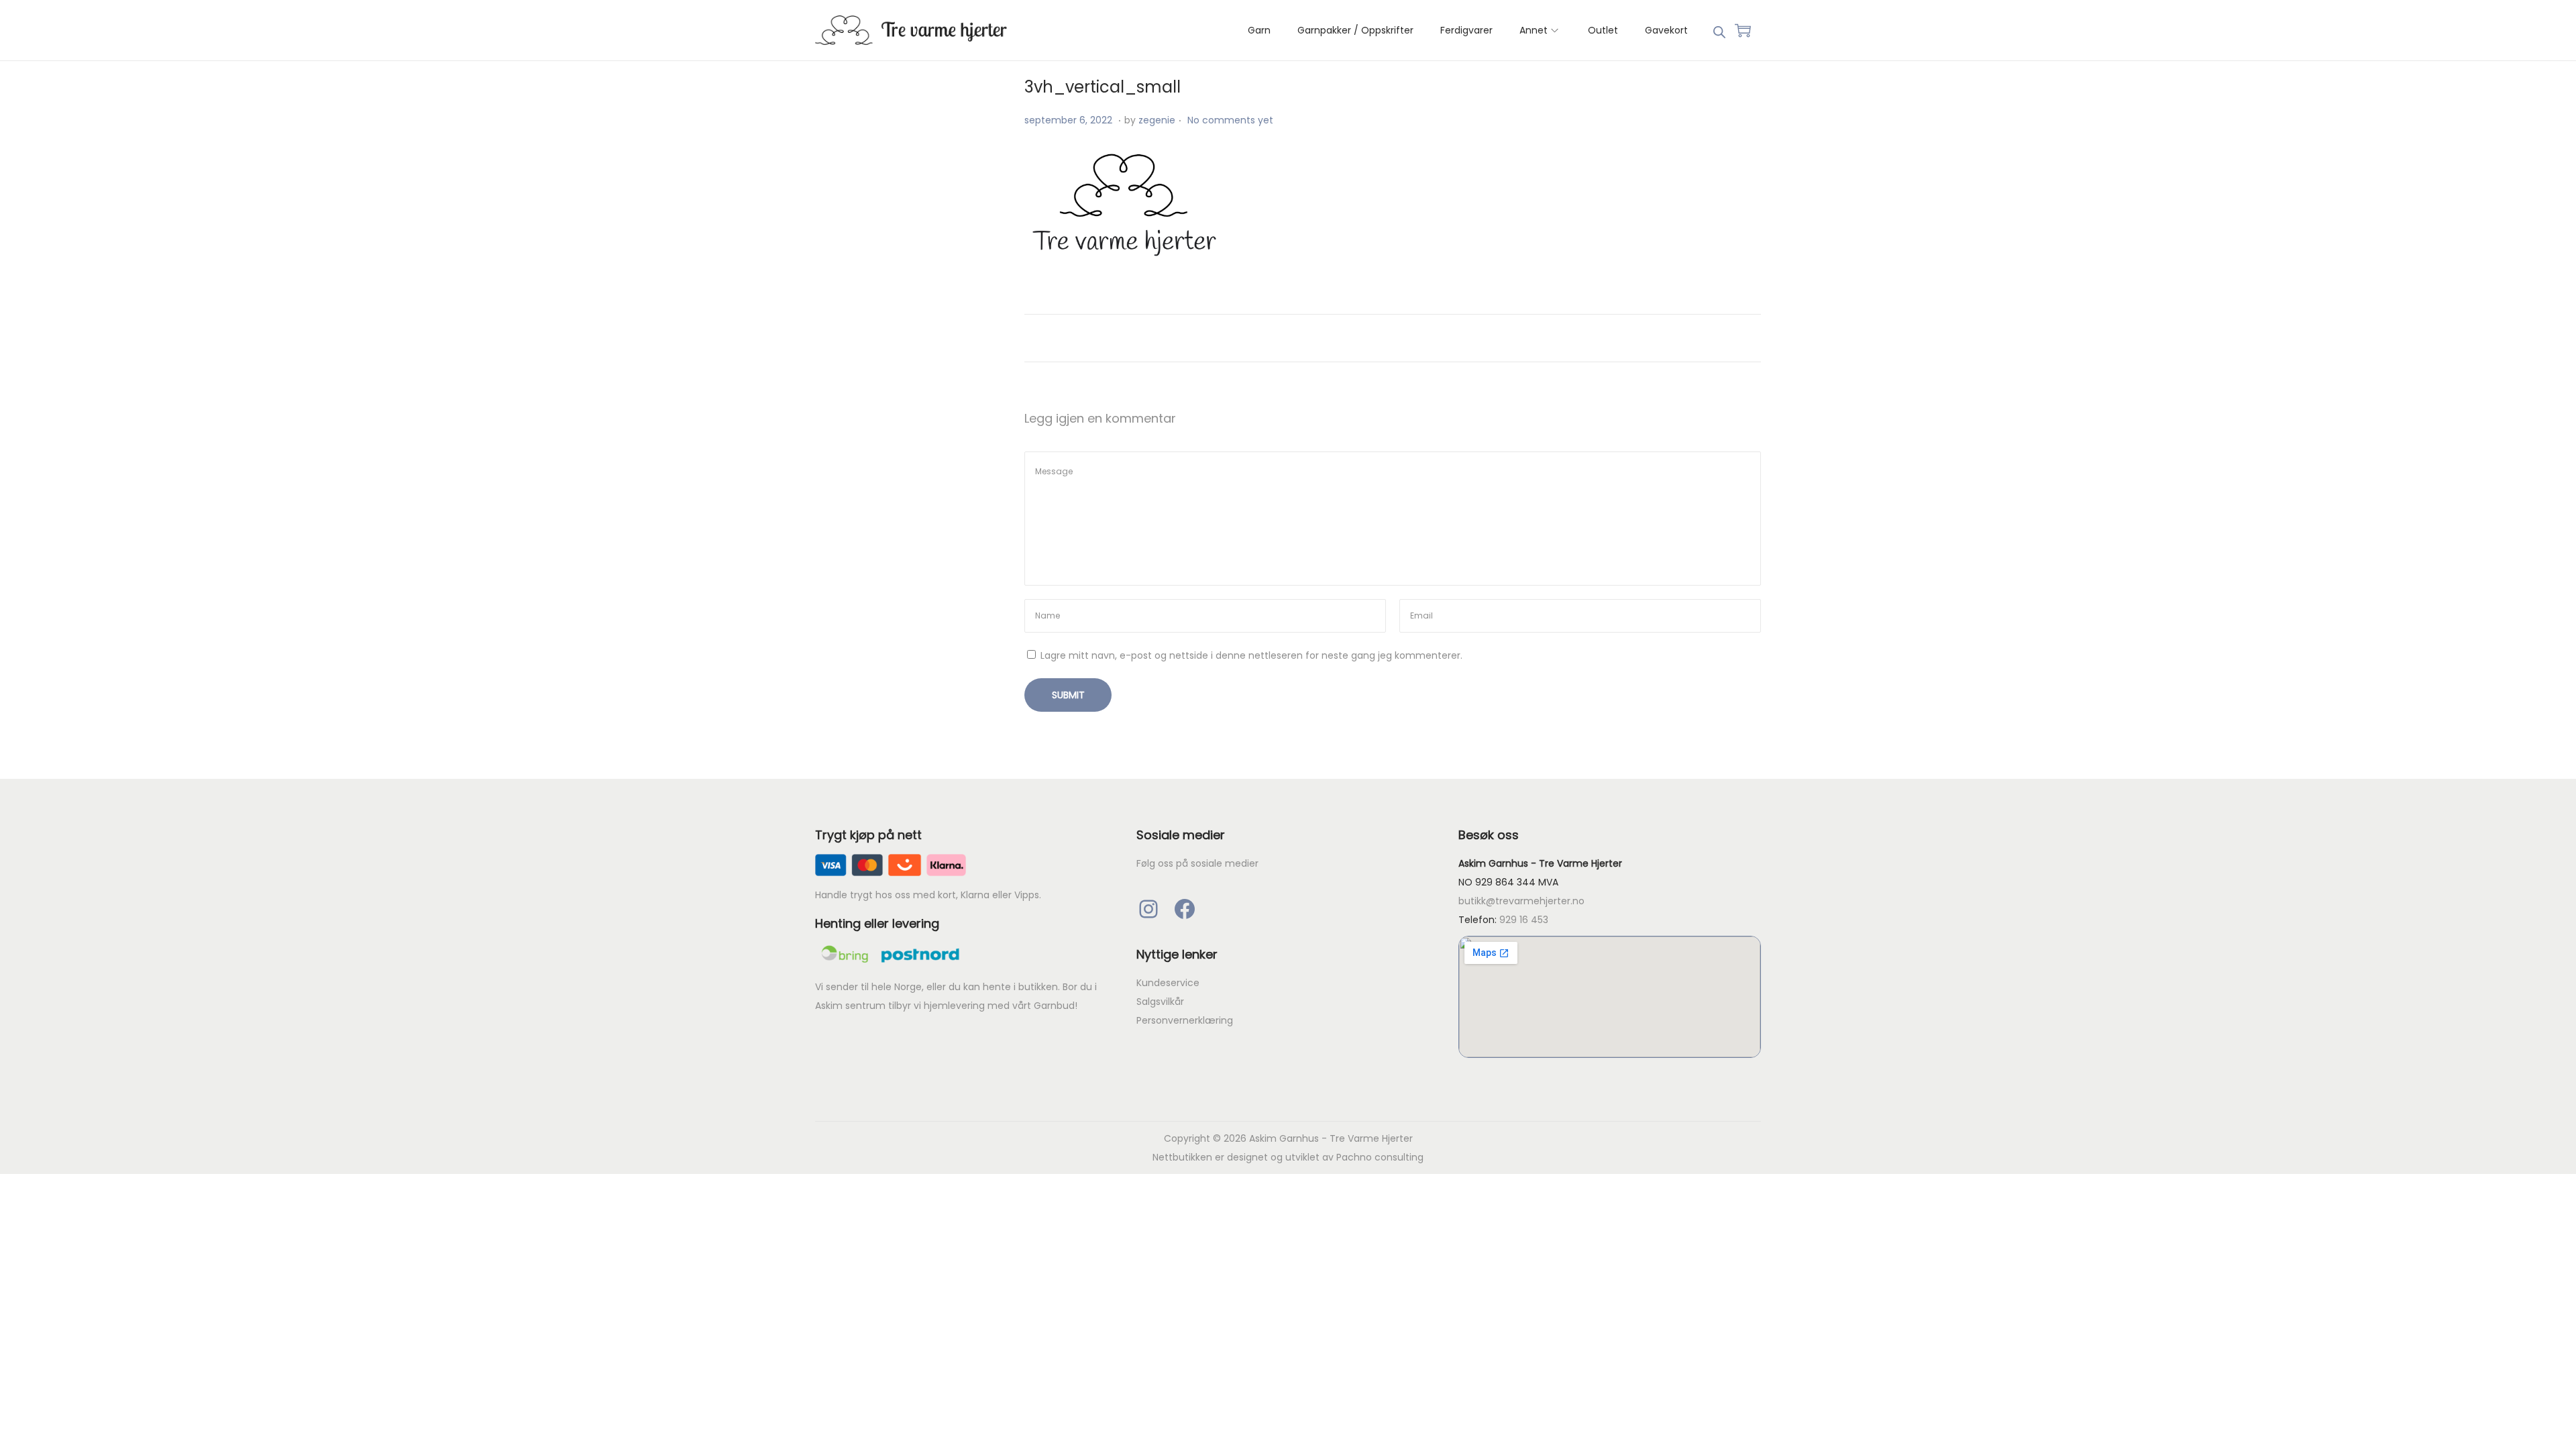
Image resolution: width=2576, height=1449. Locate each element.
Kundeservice (1168, 983)
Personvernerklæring (1185, 1020)
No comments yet (1230, 120)
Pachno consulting (1380, 1157)
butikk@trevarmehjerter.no (1521, 901)
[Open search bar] (1719, 30)
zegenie (1157, 120)
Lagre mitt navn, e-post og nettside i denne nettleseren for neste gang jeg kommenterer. (1251, 655)
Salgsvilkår (1160, 1002)
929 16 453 (1524, 920)
